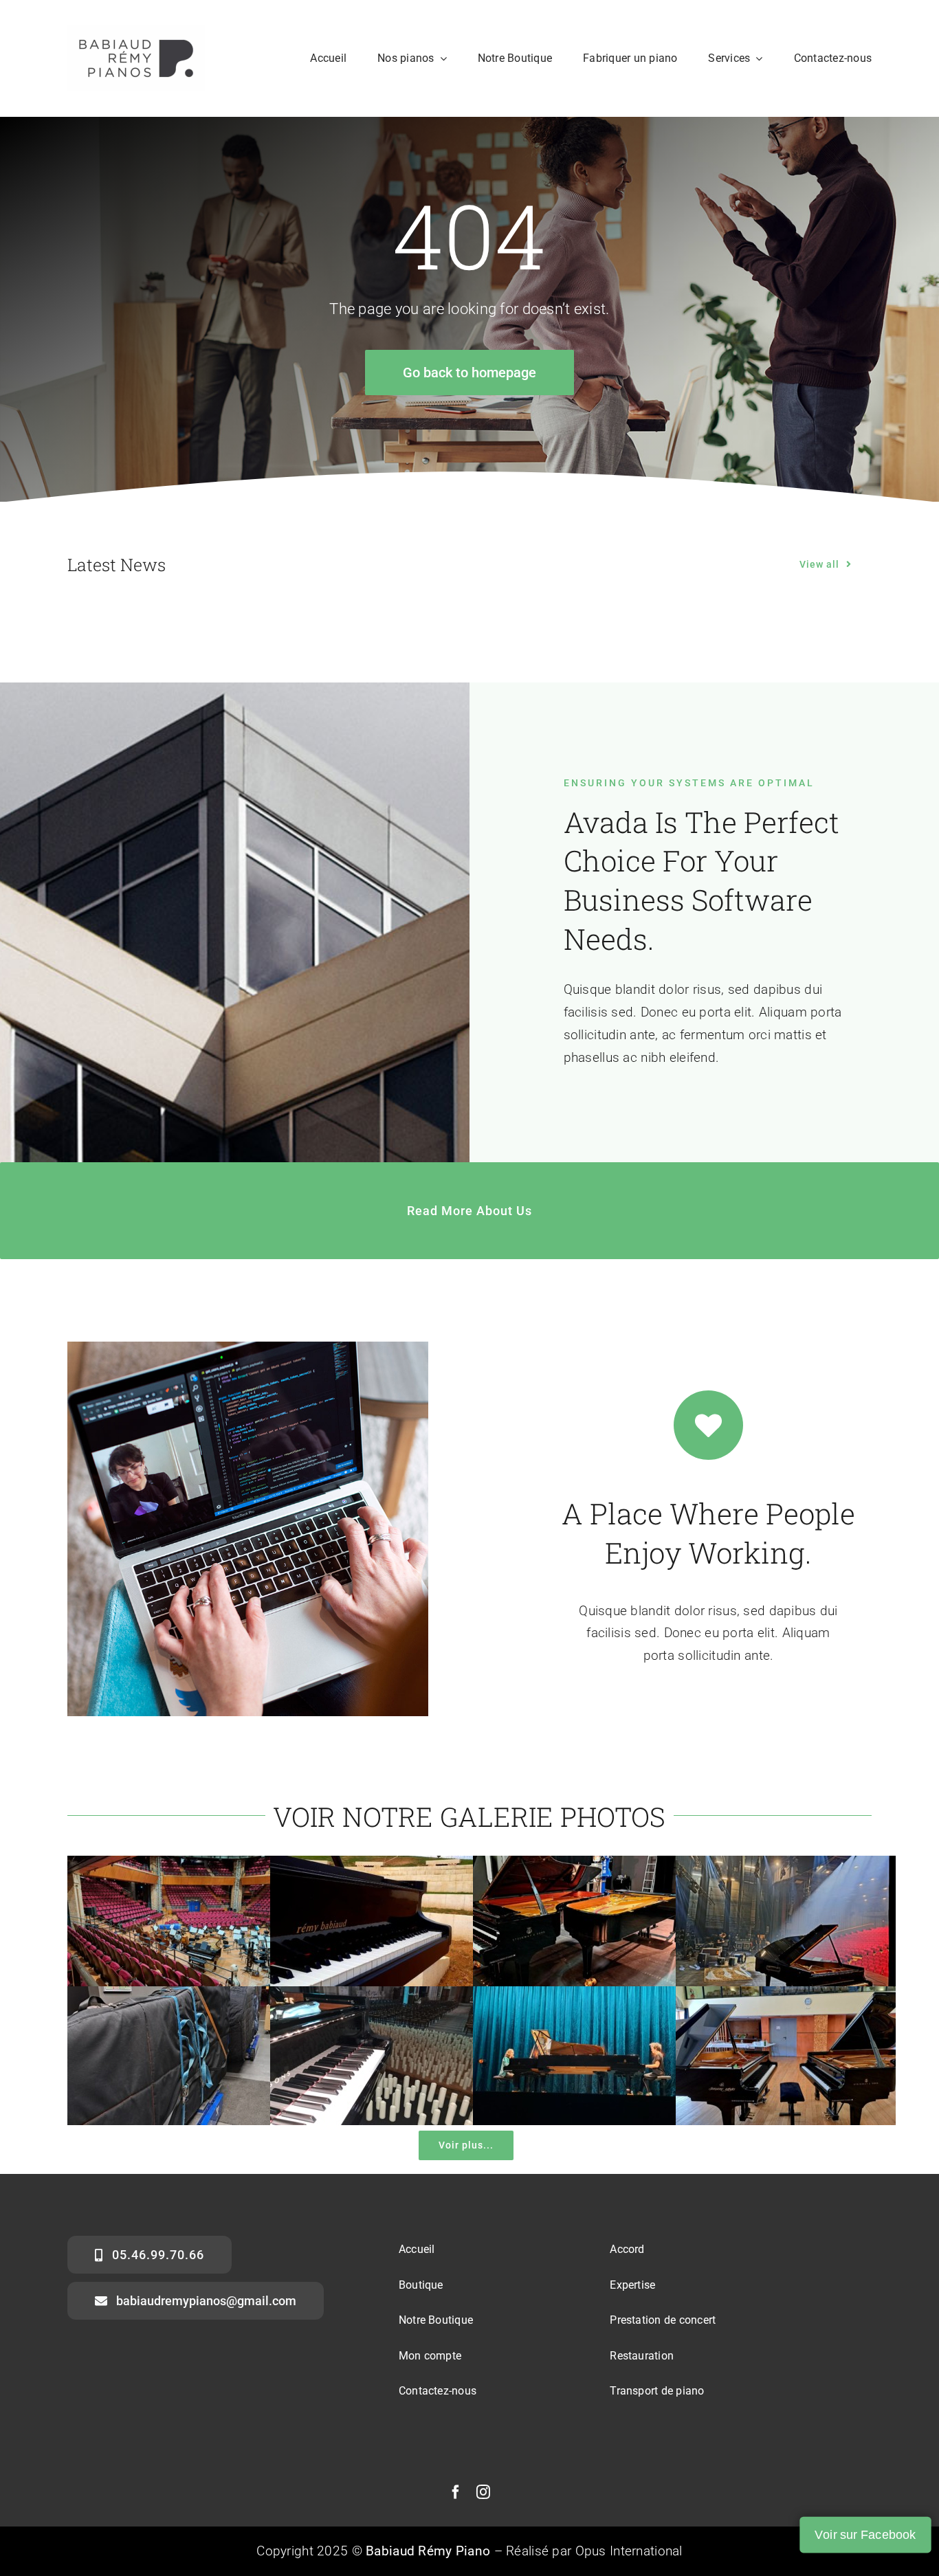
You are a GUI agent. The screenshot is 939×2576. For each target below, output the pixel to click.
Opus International (629, 2551)
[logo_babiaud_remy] (136, 32)
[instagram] (483, 2492)
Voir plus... (466, 2145)
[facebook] (456, 2492)
